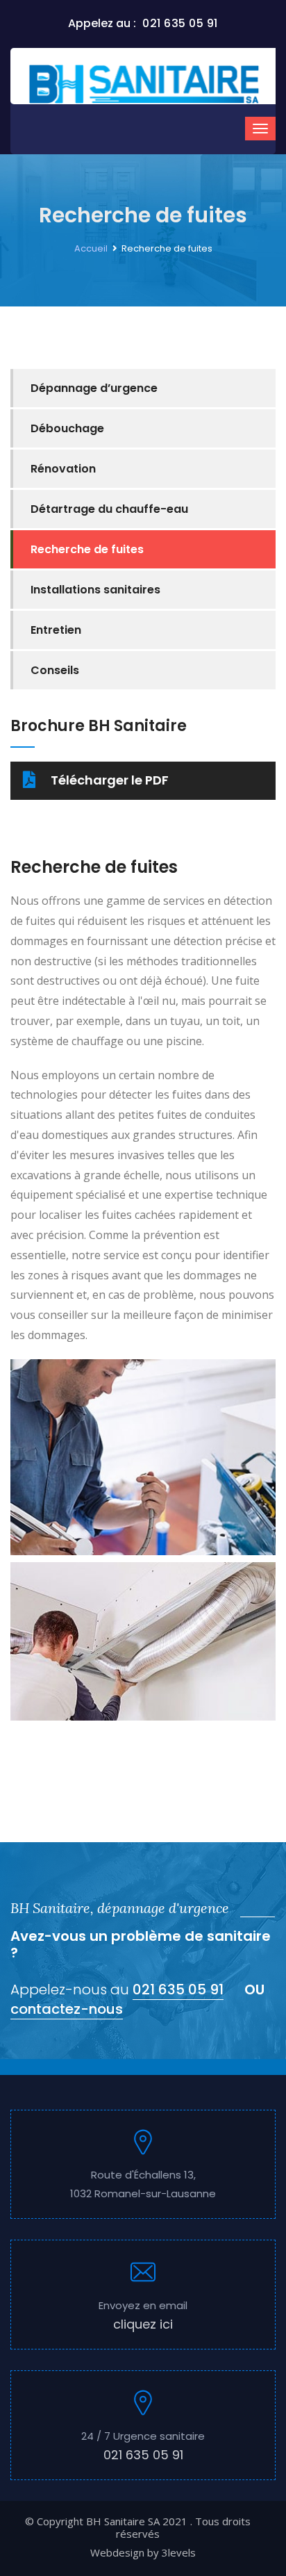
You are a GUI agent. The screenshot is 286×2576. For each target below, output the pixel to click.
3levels (179, 2552)
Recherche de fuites (87, 549)
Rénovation (63, 469)
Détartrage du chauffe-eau (109, 509)
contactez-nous (67, 2009)
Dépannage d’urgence (94, 388)
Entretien (56, 630)
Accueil (91, 248)
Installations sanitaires (95, 590)
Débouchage (67, 428)
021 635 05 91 (178, 1990)
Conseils (55, 670)
